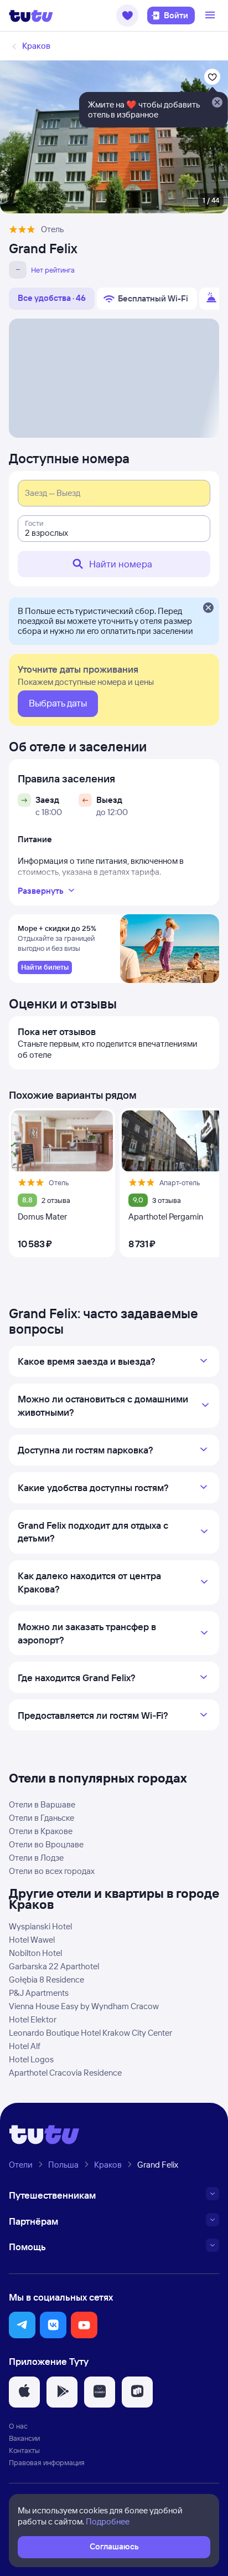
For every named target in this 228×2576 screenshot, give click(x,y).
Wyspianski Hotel (40, 1926)
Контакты (24, 2450)
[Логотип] (31, 16)
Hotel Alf (25, 2046)
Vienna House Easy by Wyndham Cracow (84, 2006)
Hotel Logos (31, 2059)
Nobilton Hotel (35, 1953)
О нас (18, 2426)
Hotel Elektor (33, 2019)
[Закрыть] (208, 608)
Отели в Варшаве (42, 1804)
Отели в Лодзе (36, 1858)
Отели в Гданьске (42, 1818)
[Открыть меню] (211, 16)
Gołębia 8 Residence (46, 1980)
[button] (127, 16)
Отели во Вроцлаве (46, 1844)
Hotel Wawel (32, 1940)
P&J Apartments (39, 1993)
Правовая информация (47, 2462)
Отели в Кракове (41, 1831)
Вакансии (24, 2438)
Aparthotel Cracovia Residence (65, 2073)
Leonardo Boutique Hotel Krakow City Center (90, 2033)
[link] (45, 967)
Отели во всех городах (52, 1871)
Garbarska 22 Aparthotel (54, 1966)
